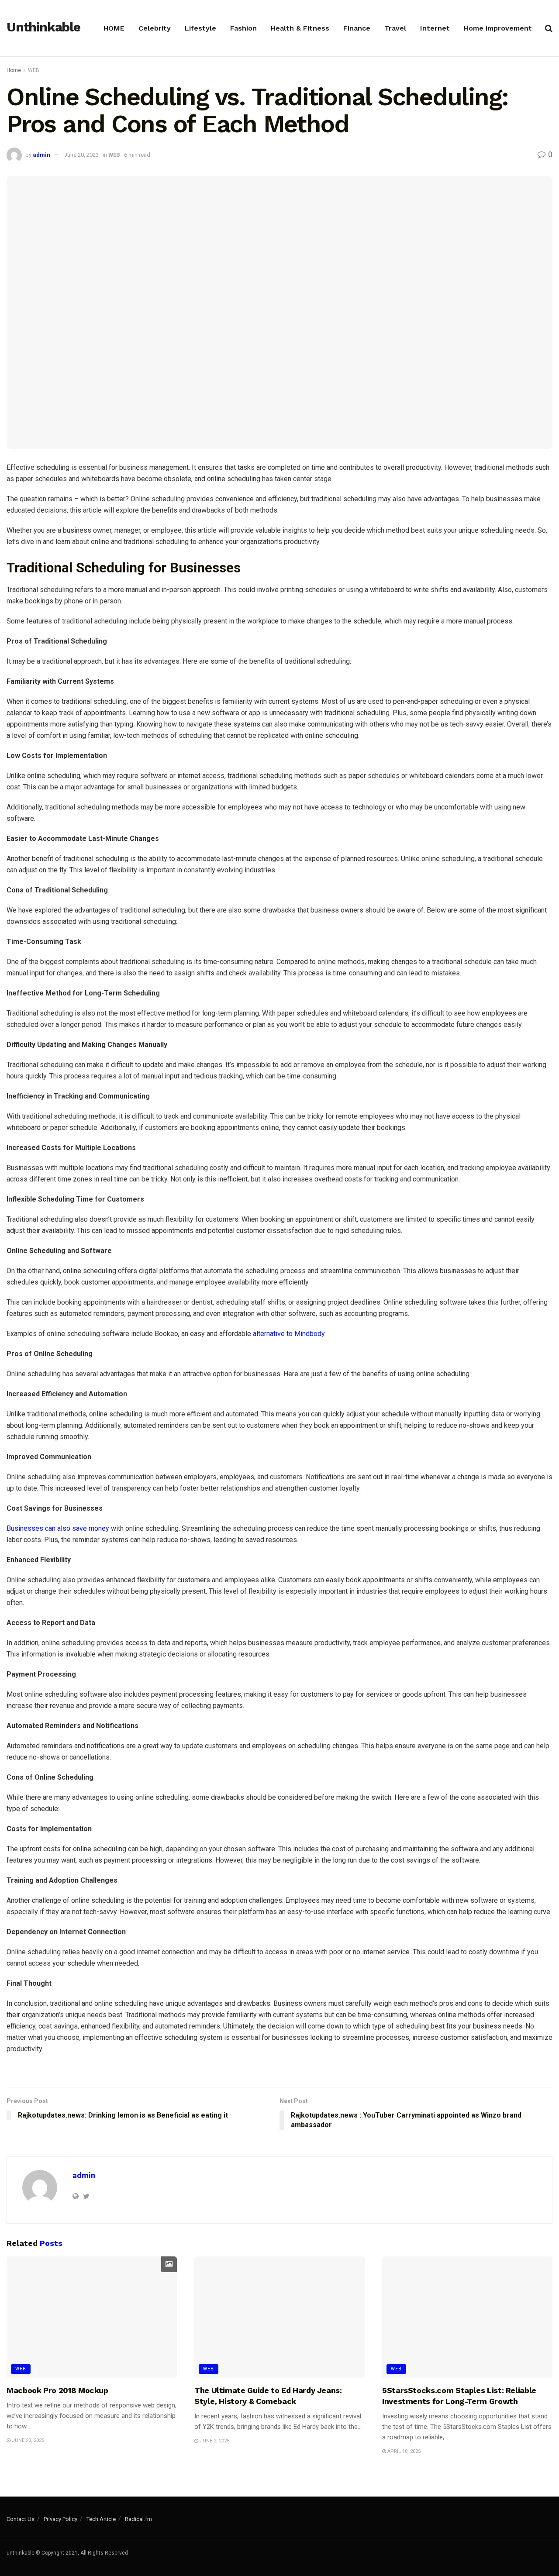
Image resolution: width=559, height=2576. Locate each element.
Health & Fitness (300, 28)
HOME (114, 28)
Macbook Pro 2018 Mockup (57, 2390)
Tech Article (101, 2519)
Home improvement (498, 28)
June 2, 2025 (214, 2441)
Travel (395, 28)
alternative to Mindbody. (289, 1334)
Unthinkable (43, 28)
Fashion (243, 28)
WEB (34, 70)
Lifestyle (200, 28)
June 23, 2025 (27, 2440)
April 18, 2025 (403, 2451)
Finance (357, 28)
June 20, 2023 (81, 155)
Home (14, 70)
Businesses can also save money (58, 1528)
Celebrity (155, 28)
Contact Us (21, 2519)
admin (41, 155)
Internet (435, 28)
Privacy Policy (60, 2519)
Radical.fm (138, 2519)
